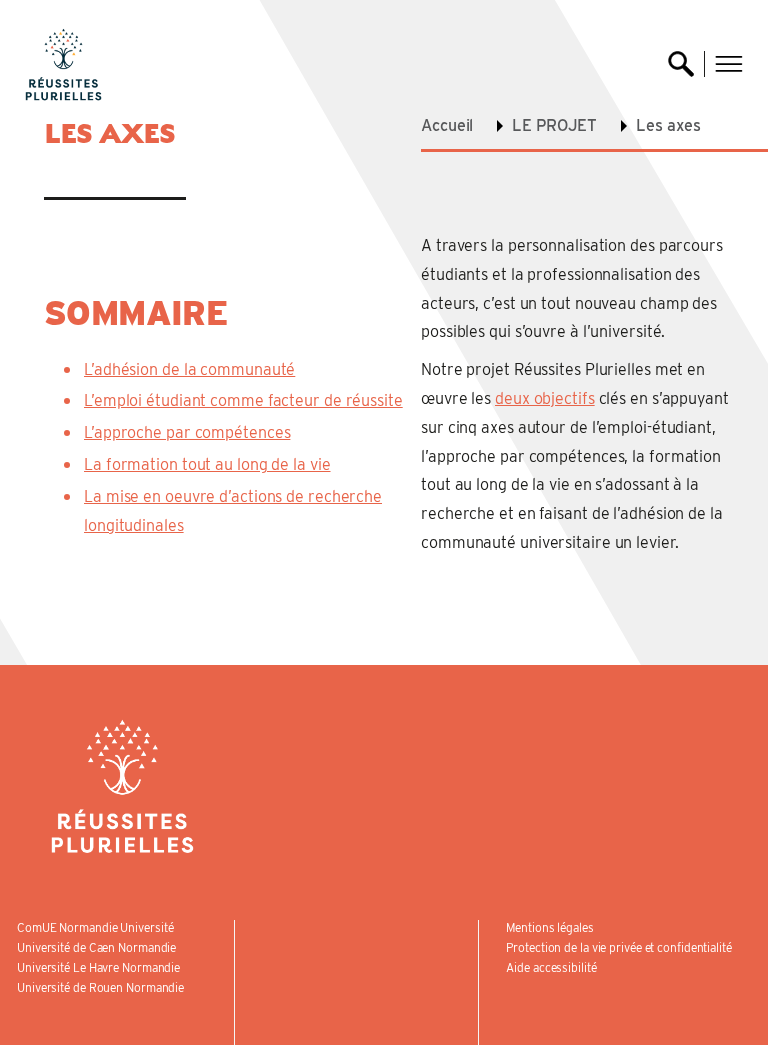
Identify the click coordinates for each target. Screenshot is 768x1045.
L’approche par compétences (187, 432)
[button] (729, 64)
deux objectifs (545, 398)
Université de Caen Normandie (96, 947)
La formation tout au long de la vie (207, 464)
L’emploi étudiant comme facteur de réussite (243, 400)
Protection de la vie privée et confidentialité (618, 947)
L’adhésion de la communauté (189, 369)
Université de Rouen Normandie (100, 987)
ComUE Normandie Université (95, 927)
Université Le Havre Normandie (98, 967)
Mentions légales (549, 927)
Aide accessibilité (551, 967)
